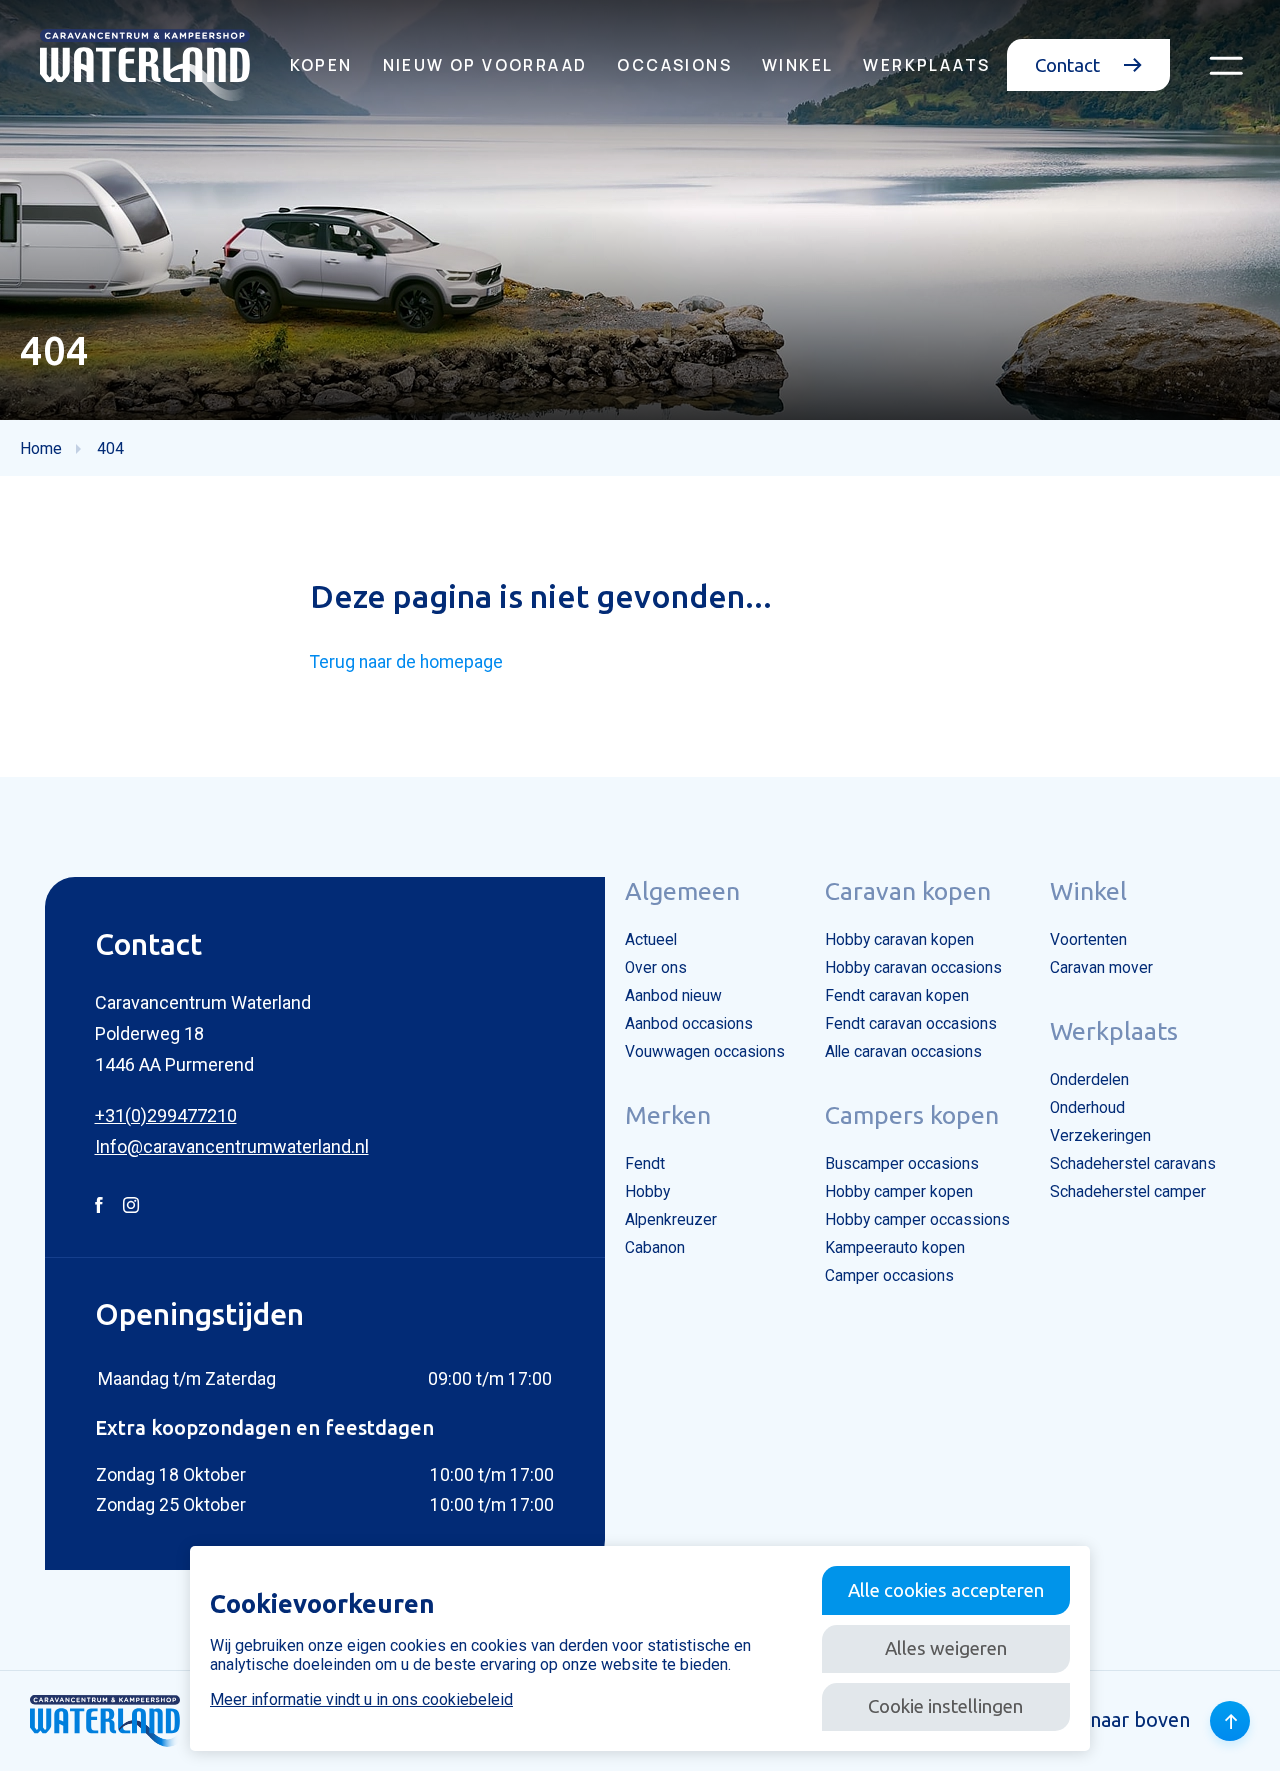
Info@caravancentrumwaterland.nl (232, 1146)
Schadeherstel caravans (1133, 1164)
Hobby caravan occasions (913, 968)
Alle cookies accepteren (946, 1590)
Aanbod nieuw (673, 996)
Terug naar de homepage (406, 662)
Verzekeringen (1100, 1136)
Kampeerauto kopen (895, 1248)
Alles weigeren (946, 1648)
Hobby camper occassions (917, 1220)
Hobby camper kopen (899, 1192)
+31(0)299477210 (166, 1115)
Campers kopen (912, 1115)
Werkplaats (926, 65)
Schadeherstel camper (1128, 1192)
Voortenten (1088, 940)
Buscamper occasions (902, 1164)
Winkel (797, 65)
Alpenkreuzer (671, 1220)
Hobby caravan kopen (899, 940)
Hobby (647, 1192)
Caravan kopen (908, 891)
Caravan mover (1101, 968)
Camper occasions (889, 1276)
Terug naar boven (1110, 1719)
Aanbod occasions (689, 1024)
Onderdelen (1089, 1080)
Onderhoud (1087, 1108)
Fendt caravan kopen (897, 996)
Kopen (321, 65)
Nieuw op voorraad (485, 65)
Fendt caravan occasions (911, 1024)
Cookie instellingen (945, 1706)
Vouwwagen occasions (705, 1052)
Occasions (674, 65)
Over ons (656, 968)
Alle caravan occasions (903, 1052)
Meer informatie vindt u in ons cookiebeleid (361, 1699)
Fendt (645, 1164)
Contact (1069, 65)
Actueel (651, 940)
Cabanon (655, 1248)
